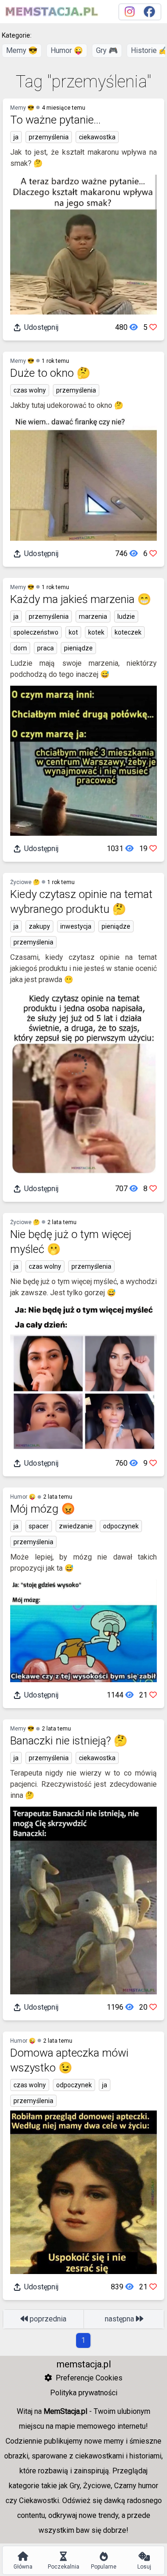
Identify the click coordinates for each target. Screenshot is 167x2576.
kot (73, 632)
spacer (39, 1526)
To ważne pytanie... (55, 120)
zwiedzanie (76, 1526)
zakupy (39, 926)
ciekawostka (97, 137)
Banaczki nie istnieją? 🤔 (69, 1741)
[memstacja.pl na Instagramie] (130, 12)
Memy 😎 (22, 50)
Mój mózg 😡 (43, 1509)
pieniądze (78, 648)
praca (45, 648)
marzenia (93, 616)
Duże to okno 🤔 (50, 373)
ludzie (126, 616)
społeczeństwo (36, 632)
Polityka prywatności (84, 2393)
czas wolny (30, 390)
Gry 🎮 (107, 50)
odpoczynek (121, 1526)
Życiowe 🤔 (25, 882)
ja (16, 137)
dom (20, 648)
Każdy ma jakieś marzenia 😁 (81, 599)
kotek (96, 632)
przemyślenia (49, 137)
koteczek (128, 632)
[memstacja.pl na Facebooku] (149, 12)
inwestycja (76, 926)
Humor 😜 (67, 50)
